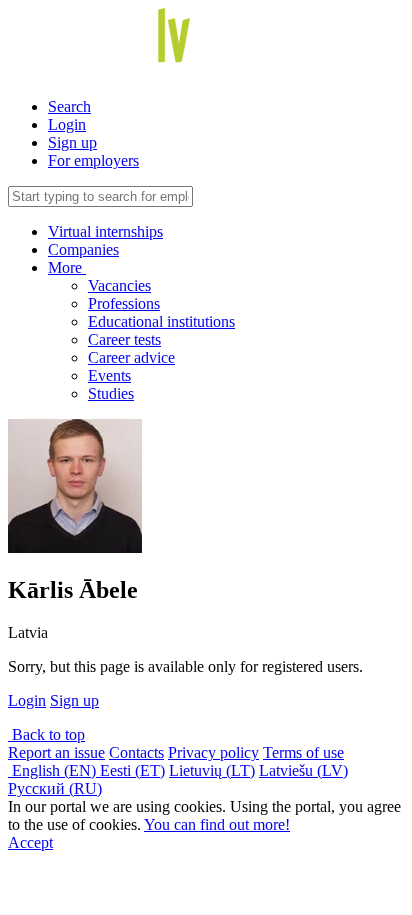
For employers (93, 160)
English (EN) (54, 770)
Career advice (131, 357)
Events (109, 375)
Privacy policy (213, 752)
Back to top (46, 734)
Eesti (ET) (132, 770)
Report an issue (56, 752)
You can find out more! (217, 824)
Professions (124, 303)
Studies (111, 393)
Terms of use (303, 752)
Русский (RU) (55, 788)
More (67, 267)
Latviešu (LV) (303, 770)
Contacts (136, 752)
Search (69, 106)
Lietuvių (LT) (212, 770)
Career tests (124, 339)
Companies (83, 249)
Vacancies (119, 285)
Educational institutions (161, 321)
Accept (30, 842)
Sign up (72, 142)
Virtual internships (105, 231)
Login (67, 124)
